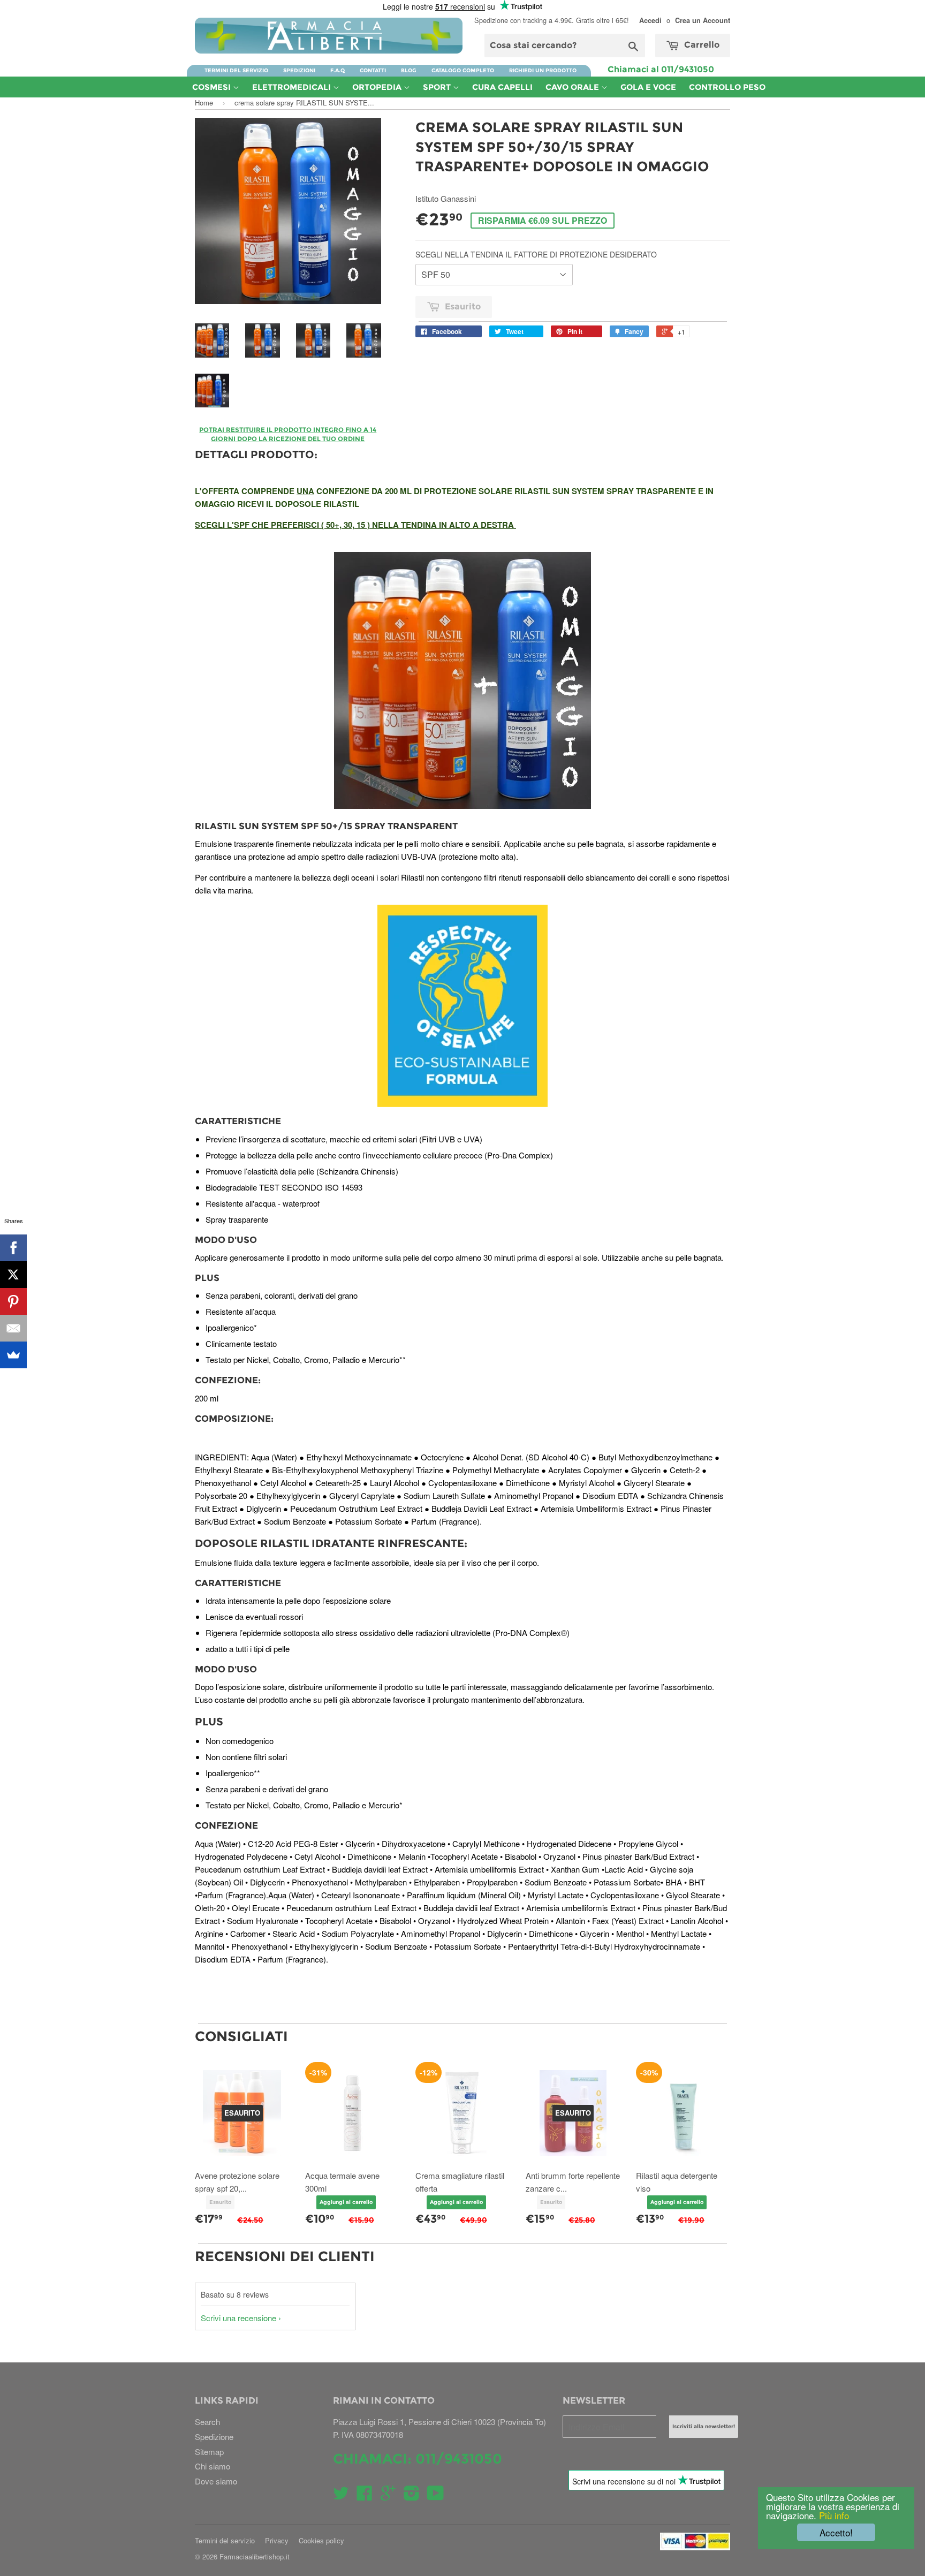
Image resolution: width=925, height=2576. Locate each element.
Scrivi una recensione (238, 2318)
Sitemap (209, 2452)
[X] (13, 1275)
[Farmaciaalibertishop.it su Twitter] (341, 2496)
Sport (438, 87)
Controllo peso (727, 87)
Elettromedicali (293, 87)
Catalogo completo (463, 70)
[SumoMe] (13, 1355)
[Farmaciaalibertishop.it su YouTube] (435, 2496)
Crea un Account (703, 20)
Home (204, 103)
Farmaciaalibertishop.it (255, 2556)
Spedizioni (299, 70)
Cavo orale (573, 87)
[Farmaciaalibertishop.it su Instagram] (412, 2496)
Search (207, 2422)
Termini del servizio (236, 70)
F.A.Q (338, 70)
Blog (409, 70)
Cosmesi (213, 87)
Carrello (701, 45)
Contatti (373, 70)
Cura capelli (502, 87)
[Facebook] (13, 1248)
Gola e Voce (648, 87)
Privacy (277, 2540)
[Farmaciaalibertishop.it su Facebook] (365, 2496)
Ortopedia (378, 87)
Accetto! (836, 2532)
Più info (833, 2515)
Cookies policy (321, 2540)
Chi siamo (213, 2466)
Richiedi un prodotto (543, 70)
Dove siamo (216, 2481)
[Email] (13, 1328)
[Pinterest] (13, 1301)
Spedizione (214, 2437)
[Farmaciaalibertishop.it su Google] (388, 2496)
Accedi (650, 20)
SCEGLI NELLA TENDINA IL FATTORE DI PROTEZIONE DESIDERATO (536, 254)
